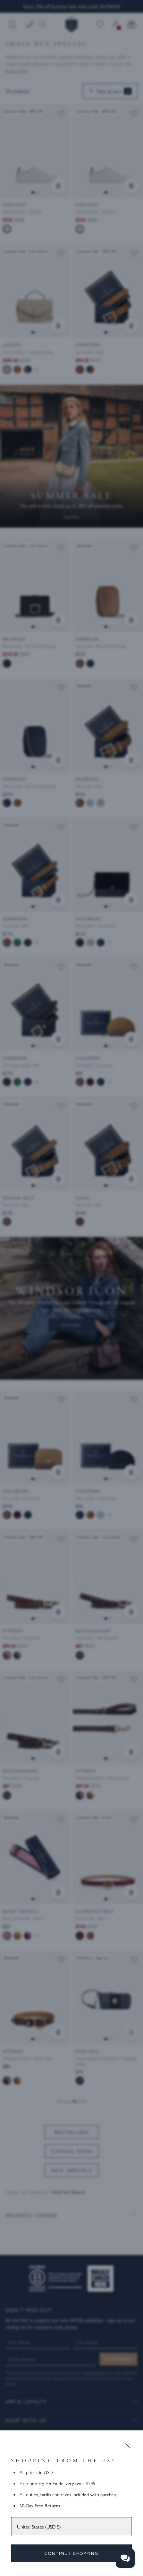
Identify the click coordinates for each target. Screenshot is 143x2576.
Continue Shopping (71, 2553)
